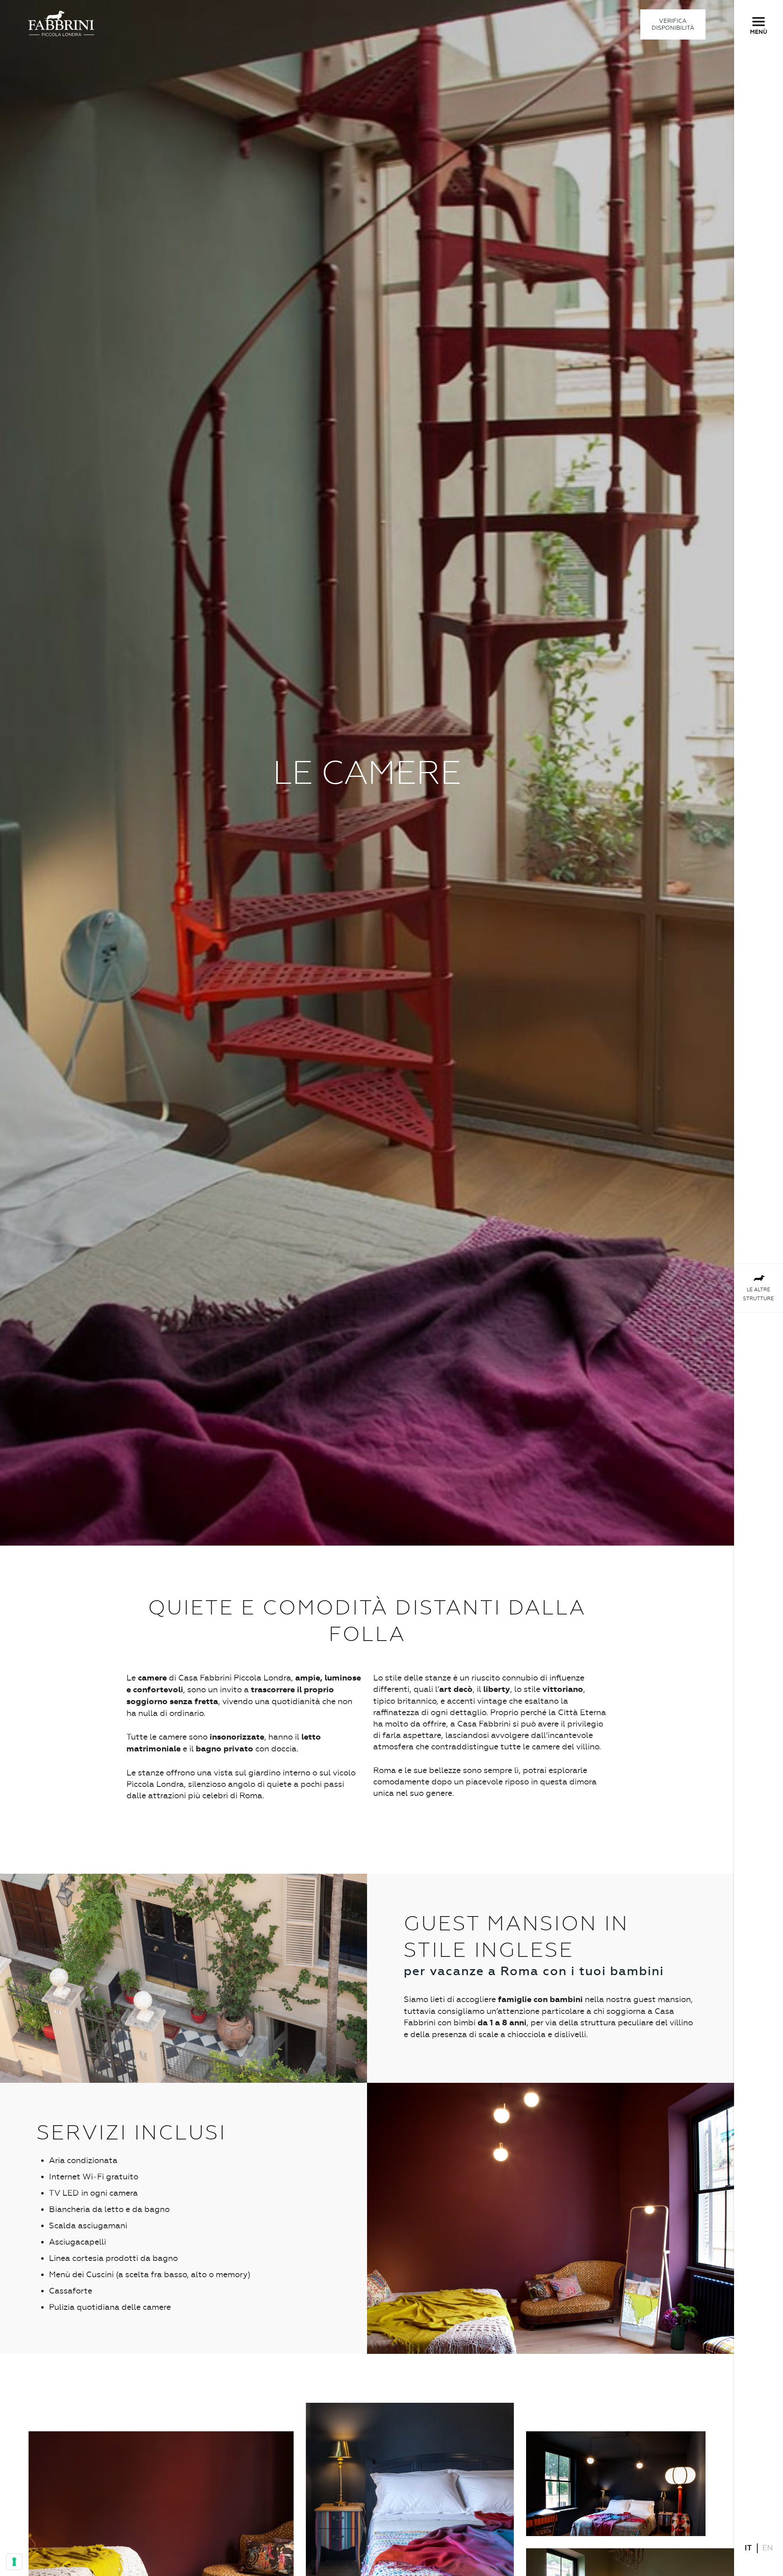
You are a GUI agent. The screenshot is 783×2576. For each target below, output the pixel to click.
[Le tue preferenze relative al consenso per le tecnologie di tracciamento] (14, 2562)
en (768, 2548)
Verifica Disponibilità (673, 24)
